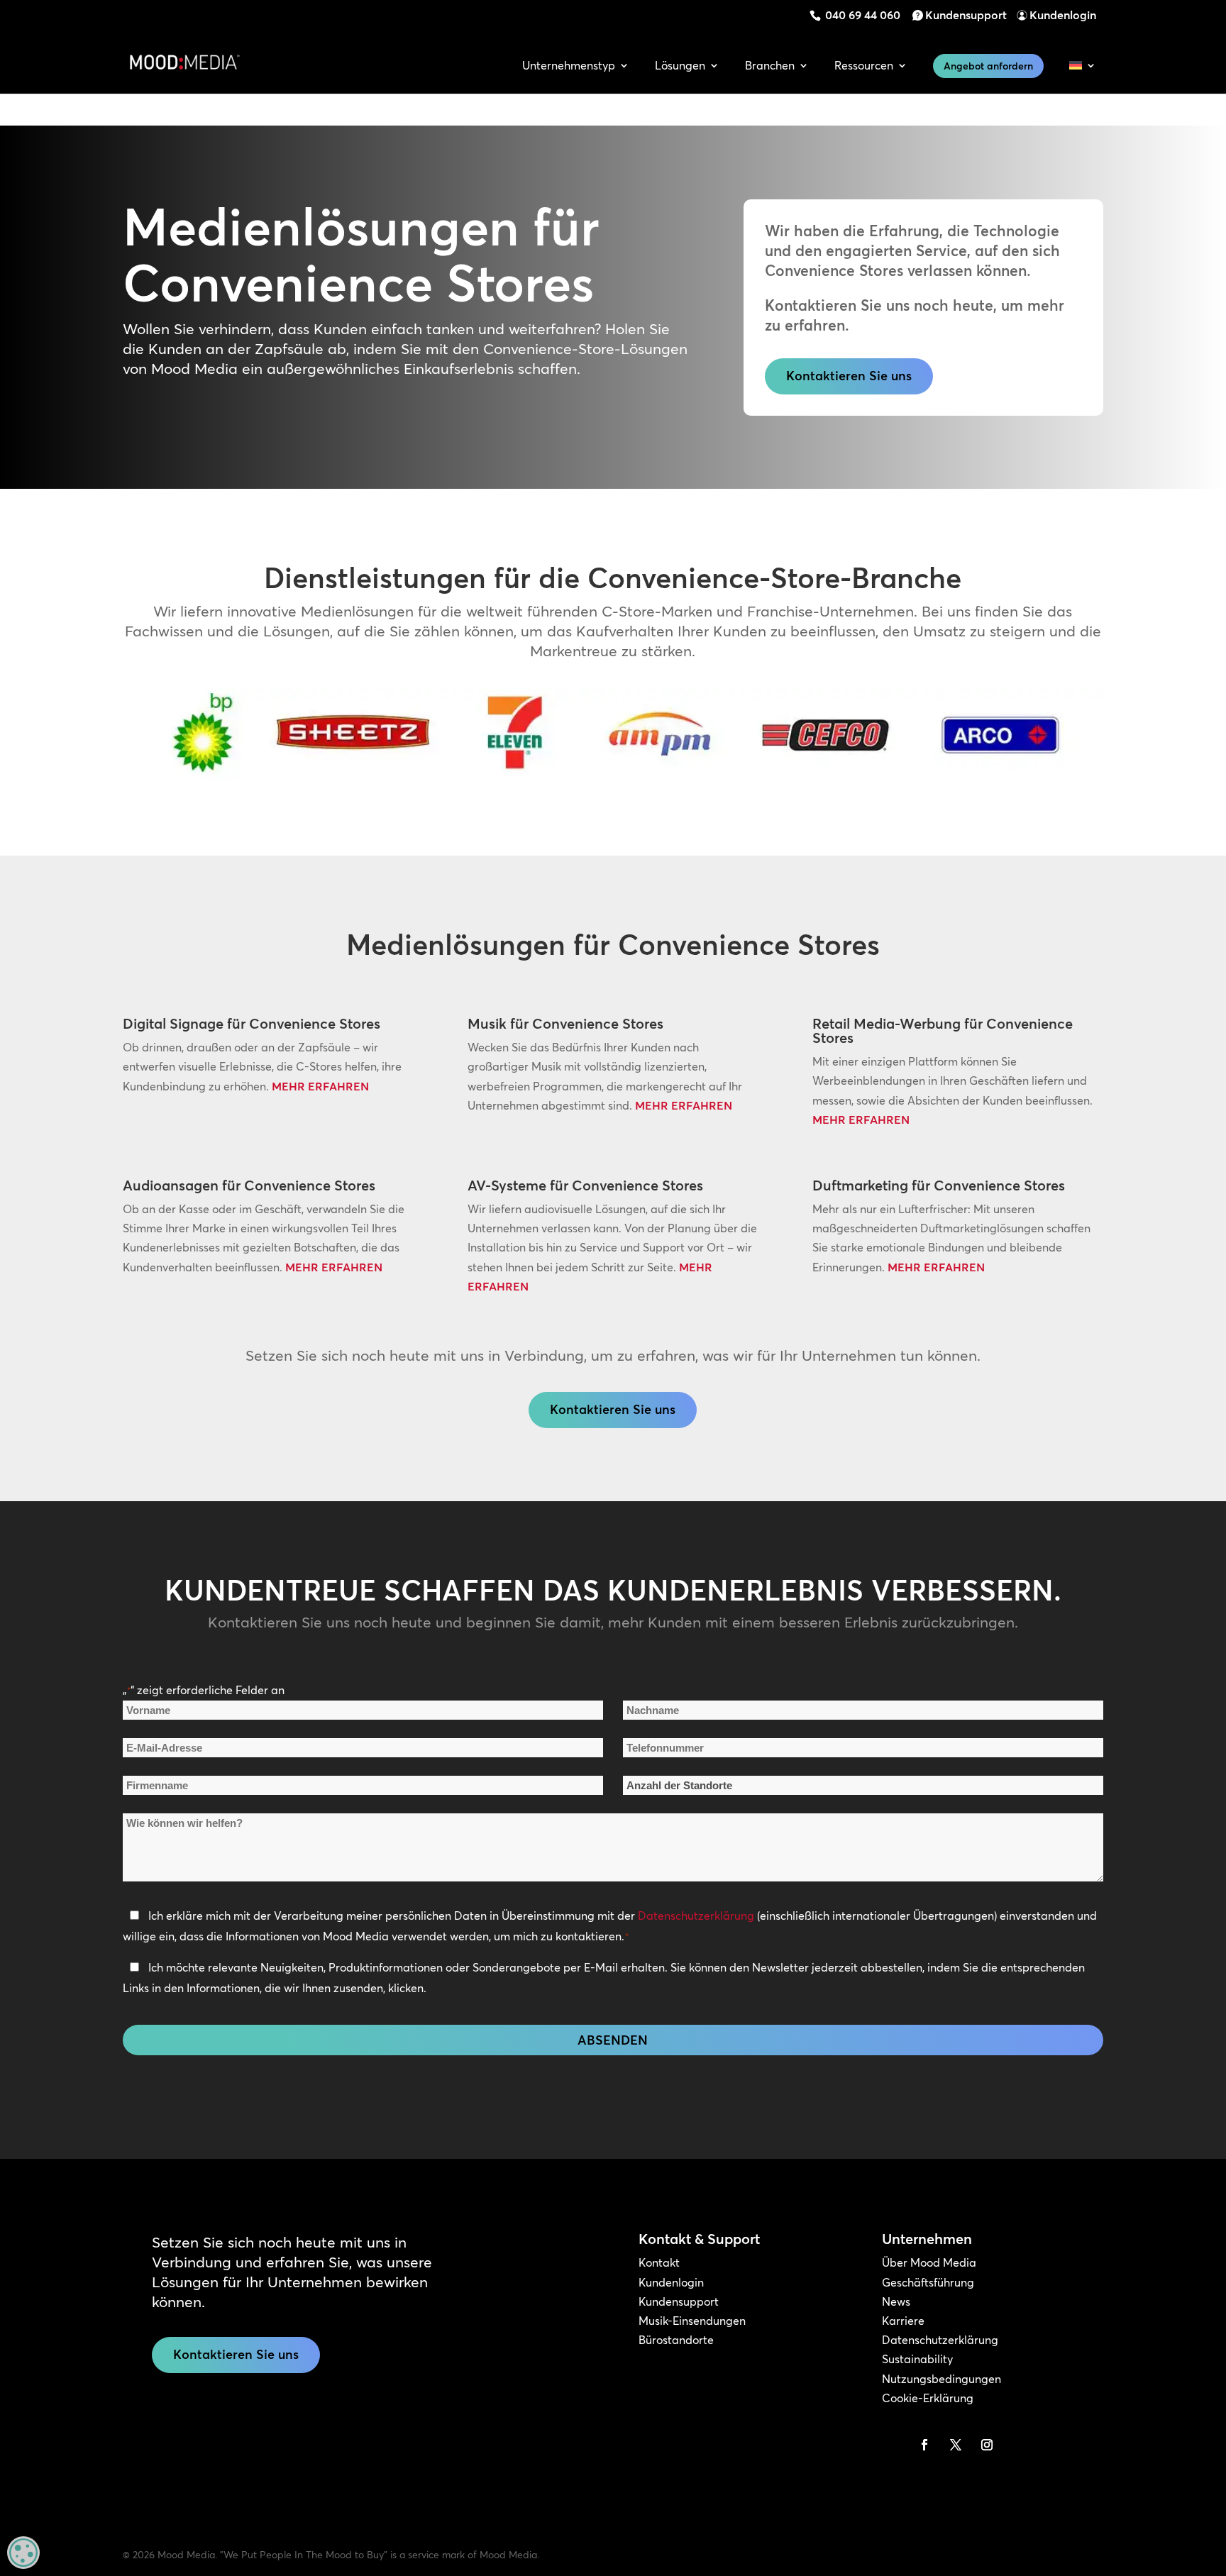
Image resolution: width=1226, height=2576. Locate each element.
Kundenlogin (1063, 15)
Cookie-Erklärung (928, 2398)
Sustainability (917, 2359)
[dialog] (23, 2553)
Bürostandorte (676, 2340)
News (896, 2301)
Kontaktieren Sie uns (849, 376)
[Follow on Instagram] (987, 2445)
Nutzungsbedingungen (941, 2379)
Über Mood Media (929, 2262)
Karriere (903, 2321)
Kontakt (659, 2262)
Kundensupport (966, 15)
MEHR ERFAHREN (320, 1086)
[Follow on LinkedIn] (893, 2445)
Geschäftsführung (928, 2282)
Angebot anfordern (988, 66)
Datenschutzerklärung (696, 1916)
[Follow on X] (956, 2445)
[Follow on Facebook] (924, 2445)
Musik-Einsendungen (692, 2321)
